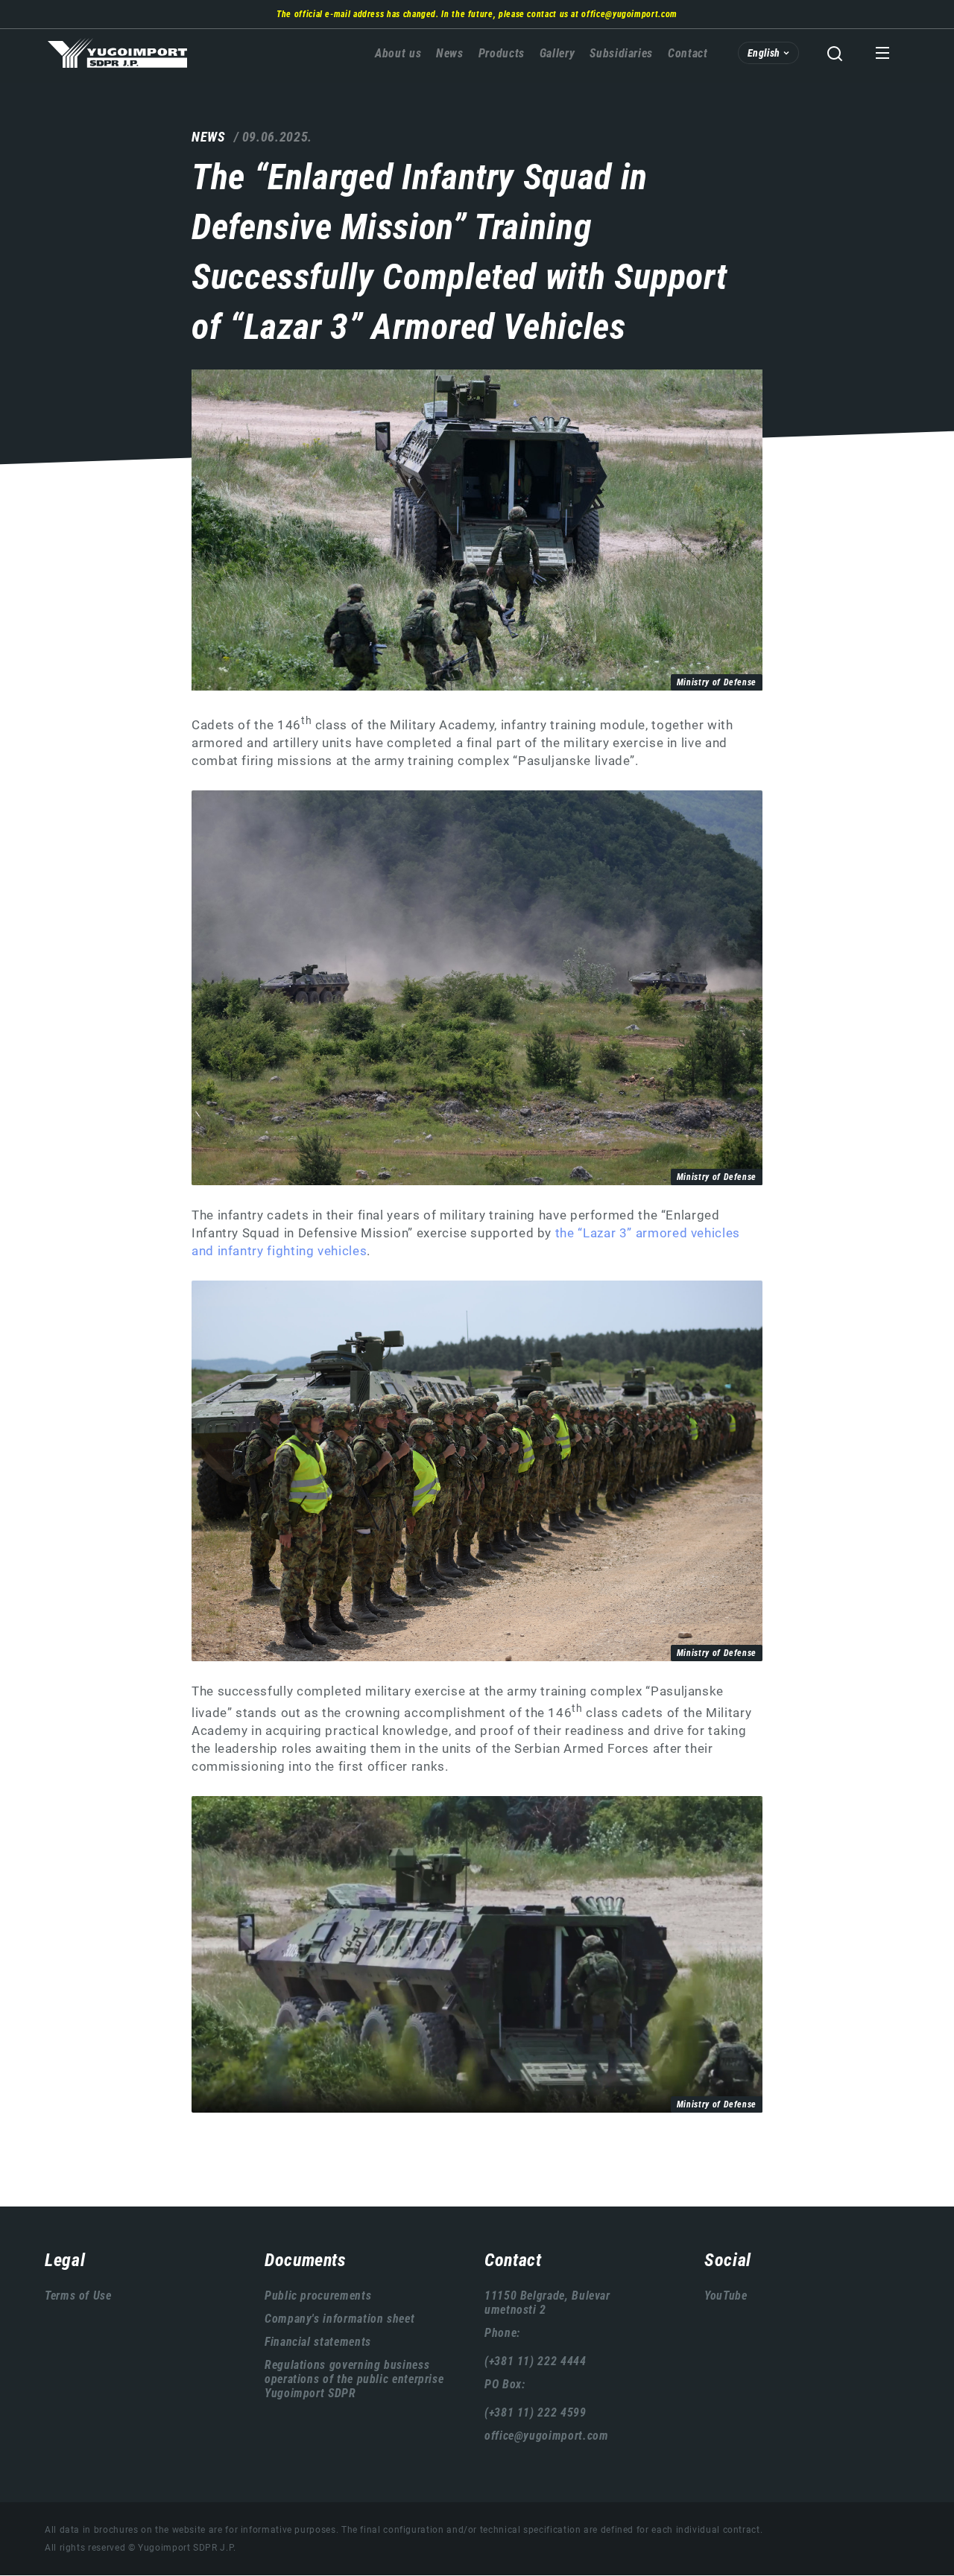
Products (502, 53)
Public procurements (318, 2296)
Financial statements (318, 2342)
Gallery (557, 53)
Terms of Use (78, 2296)
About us (398, 53)
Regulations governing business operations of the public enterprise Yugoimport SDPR (354, 2379)
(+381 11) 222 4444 (536, 2361)
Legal (65, 2260)
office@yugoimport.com (629, 14)
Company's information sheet (339, 2319)
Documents (306, 2260)
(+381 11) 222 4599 (536, 2412)
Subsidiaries (621, 53)
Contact (688, 53)
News (450, 53)
